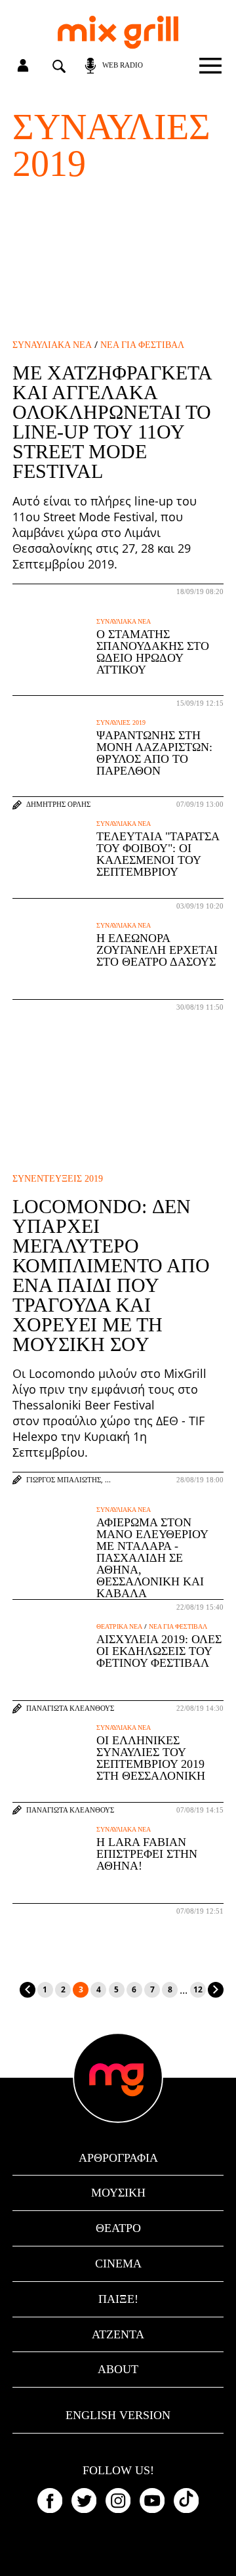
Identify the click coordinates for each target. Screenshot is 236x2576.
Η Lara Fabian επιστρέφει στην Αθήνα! (147, 1854)
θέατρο (118, 2228)
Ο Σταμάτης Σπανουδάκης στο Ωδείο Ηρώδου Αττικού (153, 652)
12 (198, 1989)
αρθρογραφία (118, 2158)
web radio (123, 65)
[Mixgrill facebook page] (50, 2501)
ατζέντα (118, 2334)
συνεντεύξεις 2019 (58, 1179)
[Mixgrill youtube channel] (152, 2501)
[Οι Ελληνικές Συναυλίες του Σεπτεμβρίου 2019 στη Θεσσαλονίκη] (51, 1763)
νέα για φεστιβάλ (142, 345)
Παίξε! (118, 2299)
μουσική (118, 2193)
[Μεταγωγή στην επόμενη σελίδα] (216, 1990)
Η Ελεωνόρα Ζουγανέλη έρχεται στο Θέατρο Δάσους (157, 950)
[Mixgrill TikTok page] (186, 2501)
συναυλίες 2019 (121, 723)
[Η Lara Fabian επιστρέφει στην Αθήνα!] (51, 1864)
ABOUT (118, 2369)
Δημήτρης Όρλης (58, 805)
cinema (118, 2264)
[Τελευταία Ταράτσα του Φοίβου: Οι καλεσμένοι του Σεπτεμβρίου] (51, 859)
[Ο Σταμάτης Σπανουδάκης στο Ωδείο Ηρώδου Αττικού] (51, 656)
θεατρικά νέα (119, 1627)
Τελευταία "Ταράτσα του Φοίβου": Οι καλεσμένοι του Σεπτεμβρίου (158, 854)
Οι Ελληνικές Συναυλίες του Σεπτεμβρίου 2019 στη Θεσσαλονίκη (151, 1758)
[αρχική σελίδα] (118, 32)
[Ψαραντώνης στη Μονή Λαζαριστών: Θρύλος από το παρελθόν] (51, 758)
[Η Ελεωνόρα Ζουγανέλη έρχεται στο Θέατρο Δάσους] (51, 960)
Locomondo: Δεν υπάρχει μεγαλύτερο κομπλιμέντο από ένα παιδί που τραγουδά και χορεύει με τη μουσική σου (111, 1275)
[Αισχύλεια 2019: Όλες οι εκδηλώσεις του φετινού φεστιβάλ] (51, 1662)
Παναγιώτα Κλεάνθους (70, 1708)
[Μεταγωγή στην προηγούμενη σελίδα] (28, 1990)
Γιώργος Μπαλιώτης (64, 1480)
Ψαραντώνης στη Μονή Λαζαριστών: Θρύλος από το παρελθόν (154, 753)
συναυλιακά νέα (52, 345)
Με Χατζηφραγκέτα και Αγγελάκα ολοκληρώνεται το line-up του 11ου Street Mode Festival (112, 422)
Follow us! (118, 2471)
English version (118, 2415)
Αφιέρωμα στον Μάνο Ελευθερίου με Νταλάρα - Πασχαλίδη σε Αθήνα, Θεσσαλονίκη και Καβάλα (152, 1558)
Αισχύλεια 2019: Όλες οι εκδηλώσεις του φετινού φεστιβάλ (159, 1651)
